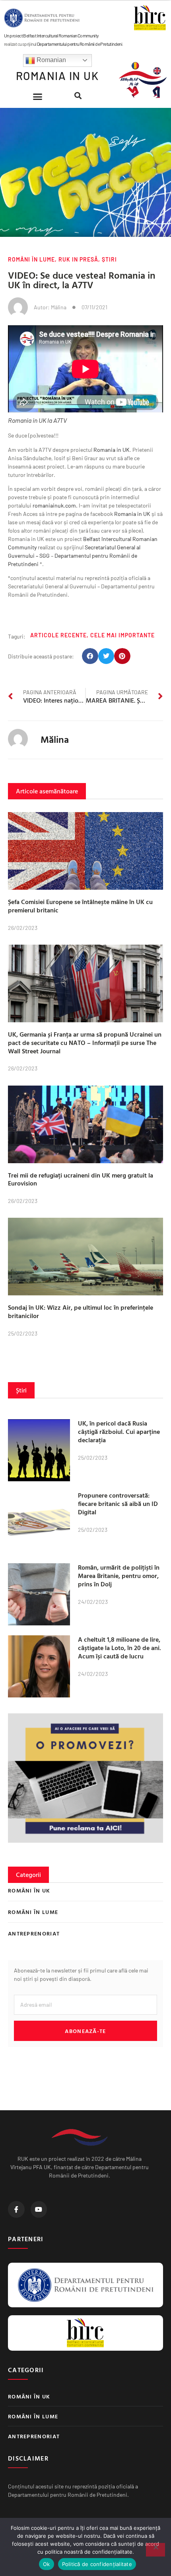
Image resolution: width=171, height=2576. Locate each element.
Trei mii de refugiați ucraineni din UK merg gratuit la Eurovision (81, 1179)
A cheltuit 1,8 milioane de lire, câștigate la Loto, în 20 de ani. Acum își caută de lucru (120, 1648)
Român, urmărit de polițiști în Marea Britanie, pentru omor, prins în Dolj (119, 1576)
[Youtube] (39, 2209)
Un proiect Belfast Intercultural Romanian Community (51, 35)
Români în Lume (31, 259)
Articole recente (58, 635)
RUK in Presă (78, 259)
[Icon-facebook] (16, 2209)
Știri (109, 259)
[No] (155, 2550)
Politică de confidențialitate (97, 2564)
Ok (47, 2564)
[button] (38, 97)
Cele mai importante (122, 635)
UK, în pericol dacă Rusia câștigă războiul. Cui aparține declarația (119, 1432)
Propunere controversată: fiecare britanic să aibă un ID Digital (118, 1504)
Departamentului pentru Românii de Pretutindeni (80, 44)
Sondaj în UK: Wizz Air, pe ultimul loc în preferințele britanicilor (81, 1311)
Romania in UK (112, 450)
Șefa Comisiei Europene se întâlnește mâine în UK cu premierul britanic (80, 906)
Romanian (51, 60)
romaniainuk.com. (55, 505)
